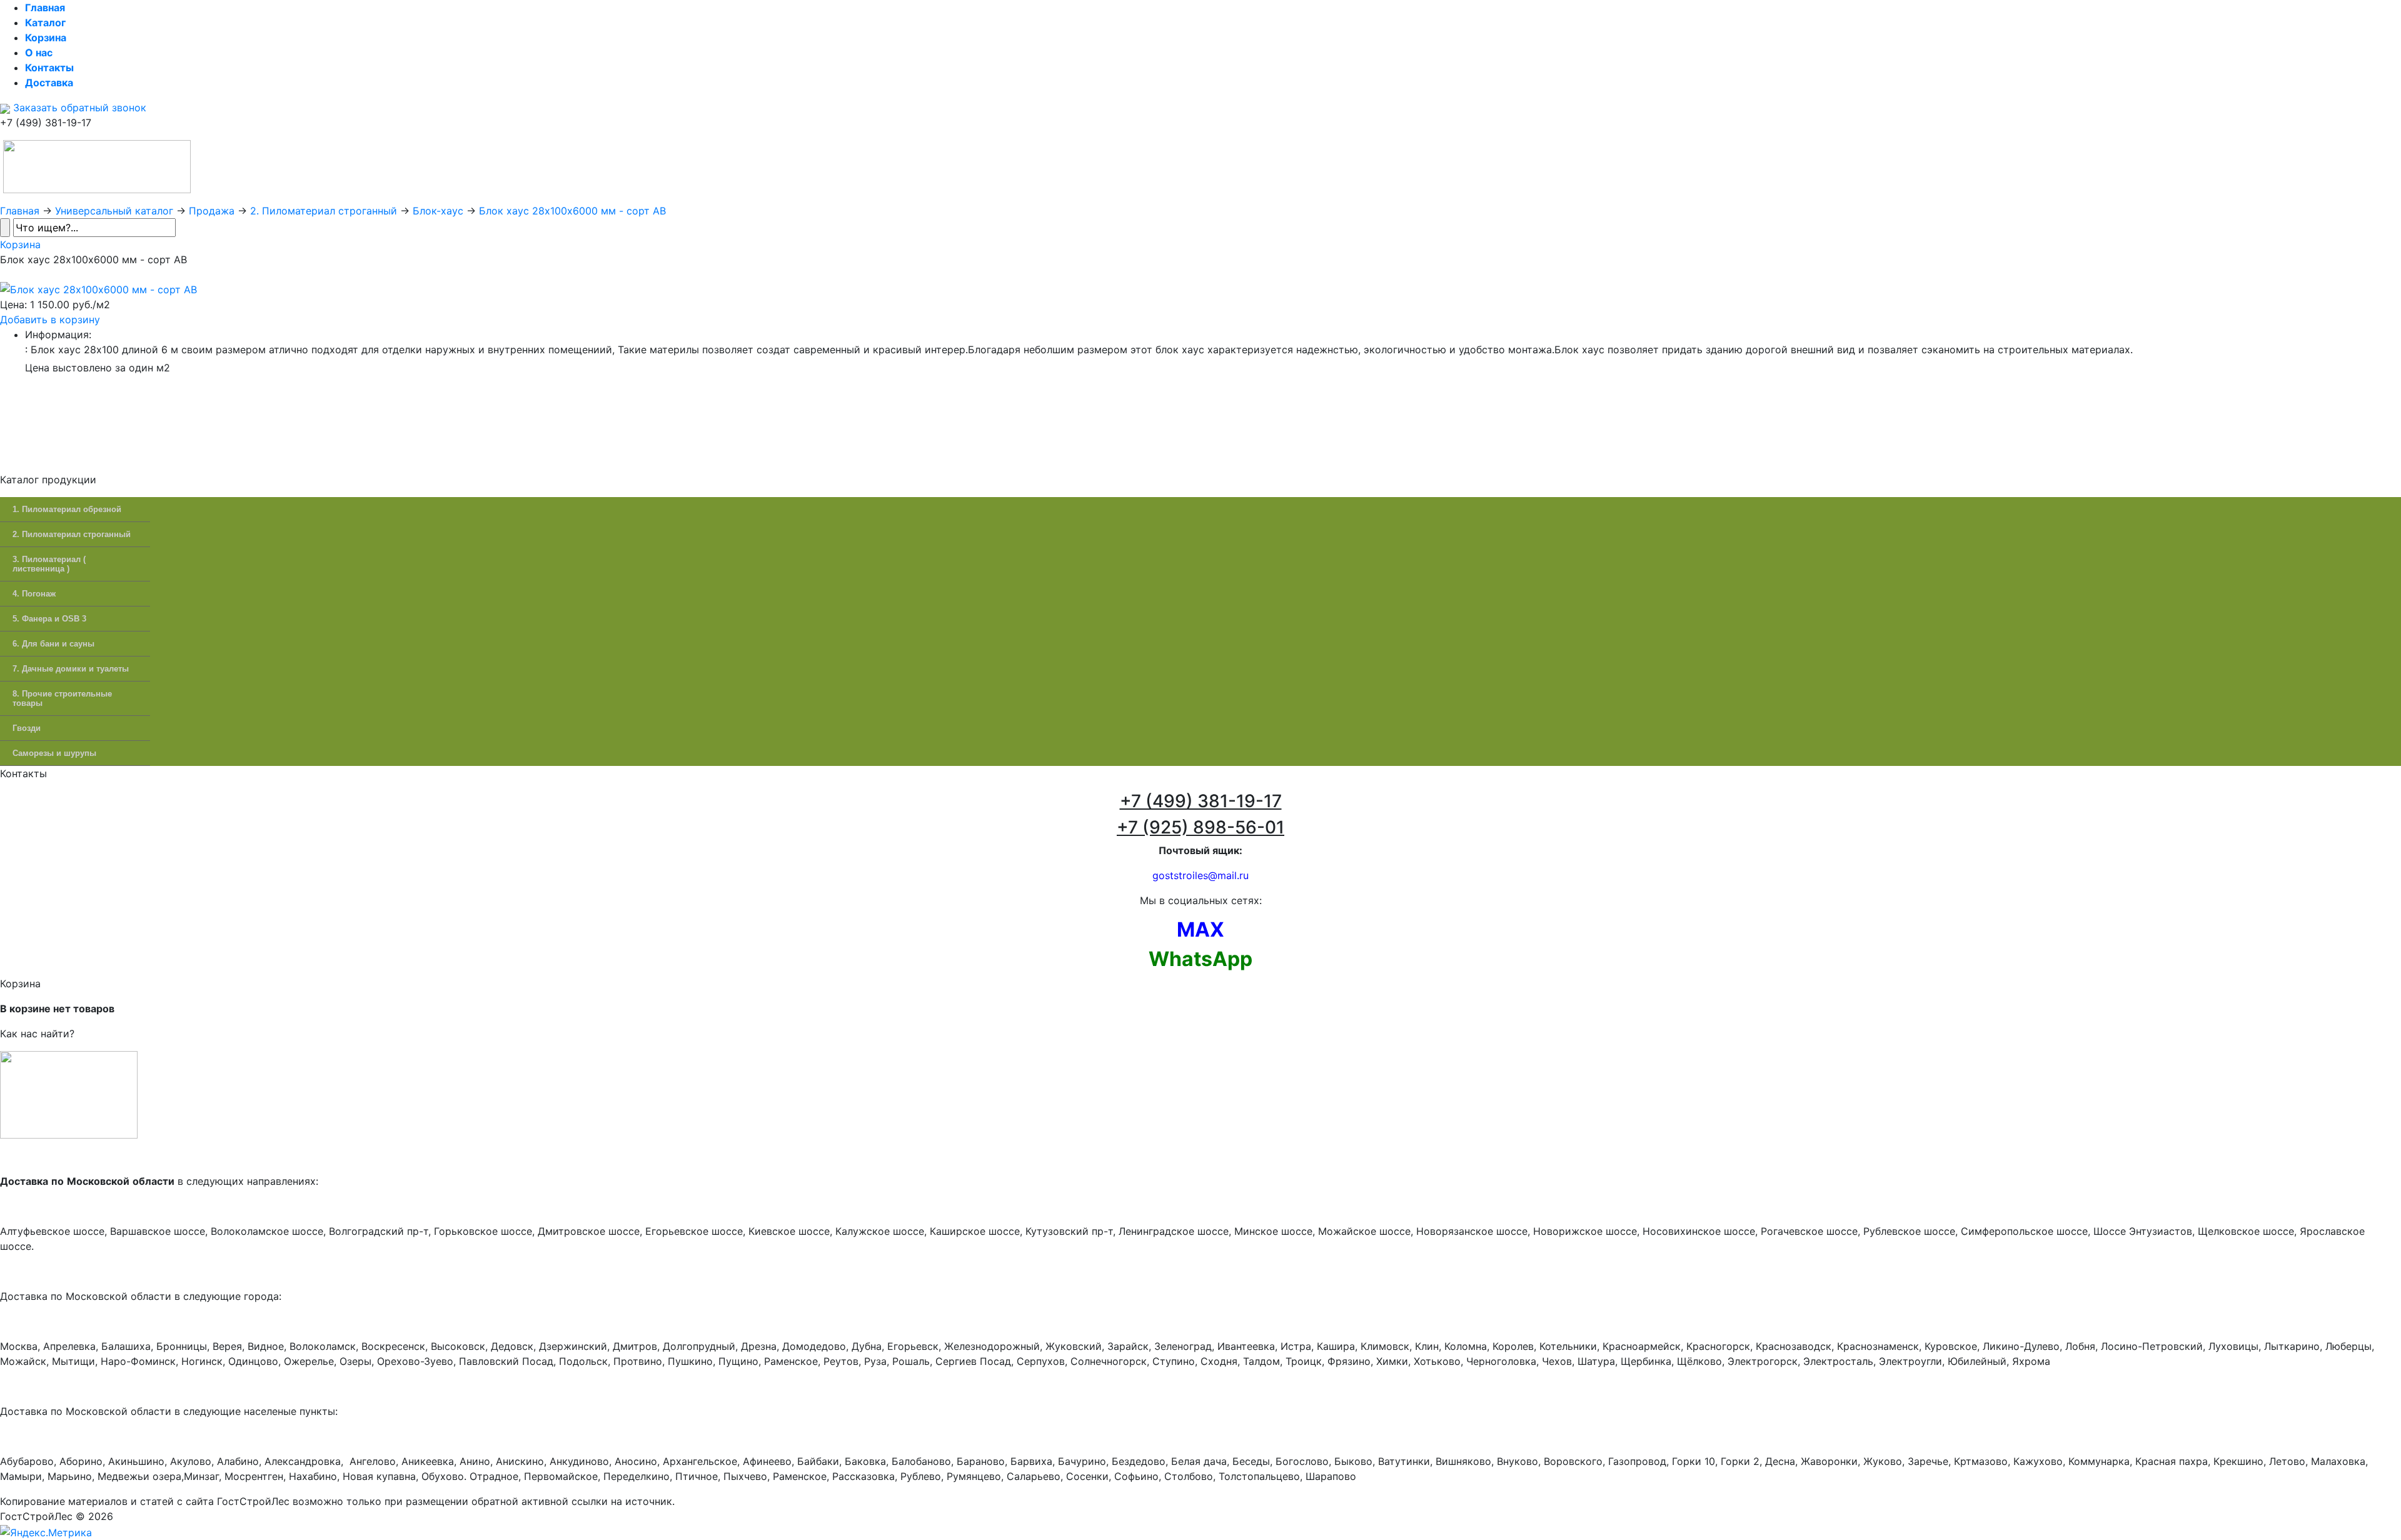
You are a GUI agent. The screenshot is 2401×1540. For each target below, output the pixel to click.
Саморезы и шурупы (54, 753)
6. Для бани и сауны (53, 644)
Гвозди (27, 728)
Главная (20, 211)
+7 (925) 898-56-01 (1200, 827)
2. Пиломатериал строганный (324, 211)
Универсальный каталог (114, 211)
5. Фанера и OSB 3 (49, 619)
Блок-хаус (438, 211)
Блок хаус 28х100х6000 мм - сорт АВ (572, 211)
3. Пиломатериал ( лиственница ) (49, 564)
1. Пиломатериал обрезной (67, 509)
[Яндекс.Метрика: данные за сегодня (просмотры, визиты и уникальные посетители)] (46, 1532)
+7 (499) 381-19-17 (1201, 801)
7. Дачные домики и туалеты (71, 669)
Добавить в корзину (50, 320)
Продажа (212, 211)
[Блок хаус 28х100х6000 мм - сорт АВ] (98, 288)
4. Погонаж (34, 594)
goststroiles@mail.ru (1200, 875)
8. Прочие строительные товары (62, 698)
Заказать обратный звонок (78, 108)
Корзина (20, 244)
